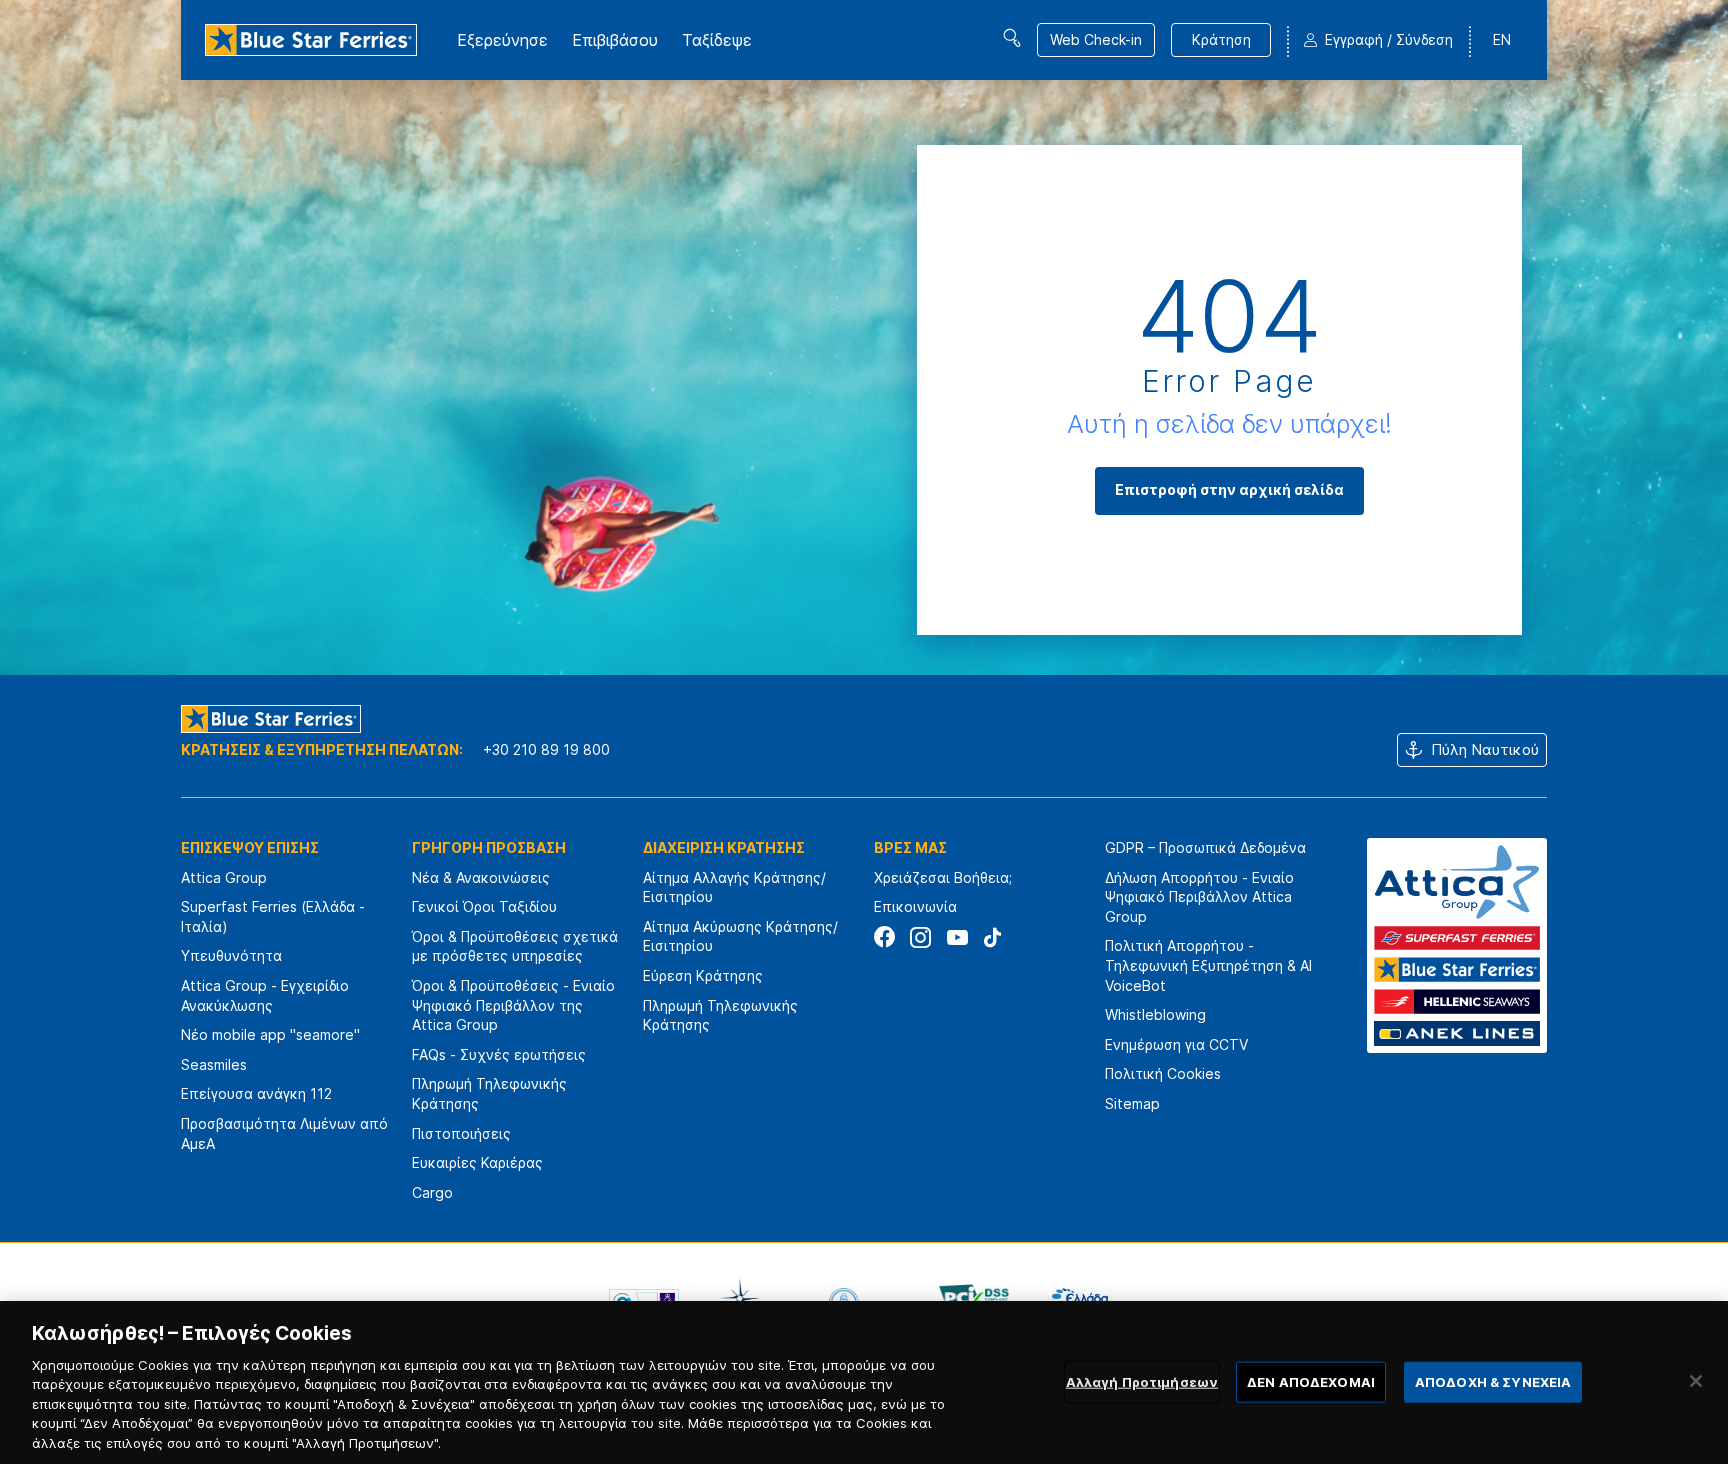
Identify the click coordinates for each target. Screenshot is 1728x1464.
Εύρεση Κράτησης (703, 975)
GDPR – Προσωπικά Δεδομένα (1205, 847)
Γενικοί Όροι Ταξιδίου (484, 906)
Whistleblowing (1155, 1014)
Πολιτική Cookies (1163, 1073)
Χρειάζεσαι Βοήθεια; (943, 877)
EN (1502, 39)
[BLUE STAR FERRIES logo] (311, 40)
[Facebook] (884, 937)
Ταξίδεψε (717, 40)
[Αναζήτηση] (1012, 38)
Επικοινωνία (915, 906)
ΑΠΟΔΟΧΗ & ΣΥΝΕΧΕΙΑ (1493, 1381)
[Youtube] (956, 937)
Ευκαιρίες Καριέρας (477, 1162)
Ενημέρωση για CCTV (1176, 1044)
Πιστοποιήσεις (461, 1133)
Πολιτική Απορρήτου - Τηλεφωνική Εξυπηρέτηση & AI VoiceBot (1208, 965)
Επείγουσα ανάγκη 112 (256, 1093)
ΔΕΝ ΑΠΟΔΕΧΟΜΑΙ (1311, 1381)
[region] (864, 1382)
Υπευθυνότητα (231, 955)
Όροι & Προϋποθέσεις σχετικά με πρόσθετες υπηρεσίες (515, 946)
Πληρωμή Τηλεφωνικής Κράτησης (489, 1093)
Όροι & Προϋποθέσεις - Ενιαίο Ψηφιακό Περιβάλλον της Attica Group (513, 1005)
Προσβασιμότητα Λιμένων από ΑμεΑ (284, 1133)
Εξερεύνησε (502, 40)
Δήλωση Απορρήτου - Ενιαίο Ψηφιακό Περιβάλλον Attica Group (1199, 897)
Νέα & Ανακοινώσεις (481, 877)
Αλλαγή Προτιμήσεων (1142, 1381)
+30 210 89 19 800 (546, 749)
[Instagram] (920, 937)
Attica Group (224, 877)
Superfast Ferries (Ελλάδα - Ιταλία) (273, 916)
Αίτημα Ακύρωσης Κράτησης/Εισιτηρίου (740, 936)
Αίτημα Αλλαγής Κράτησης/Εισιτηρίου (734, 887)
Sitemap (1132, 1103)
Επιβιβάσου (615, 40)
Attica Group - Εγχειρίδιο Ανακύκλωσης (265, 995)
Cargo (432, 1192)
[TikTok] (992, 937)
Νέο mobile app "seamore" (270, 1034)
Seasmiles (214, 1064)
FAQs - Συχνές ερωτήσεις (499, 1054)
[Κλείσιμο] (1696, 1381)
